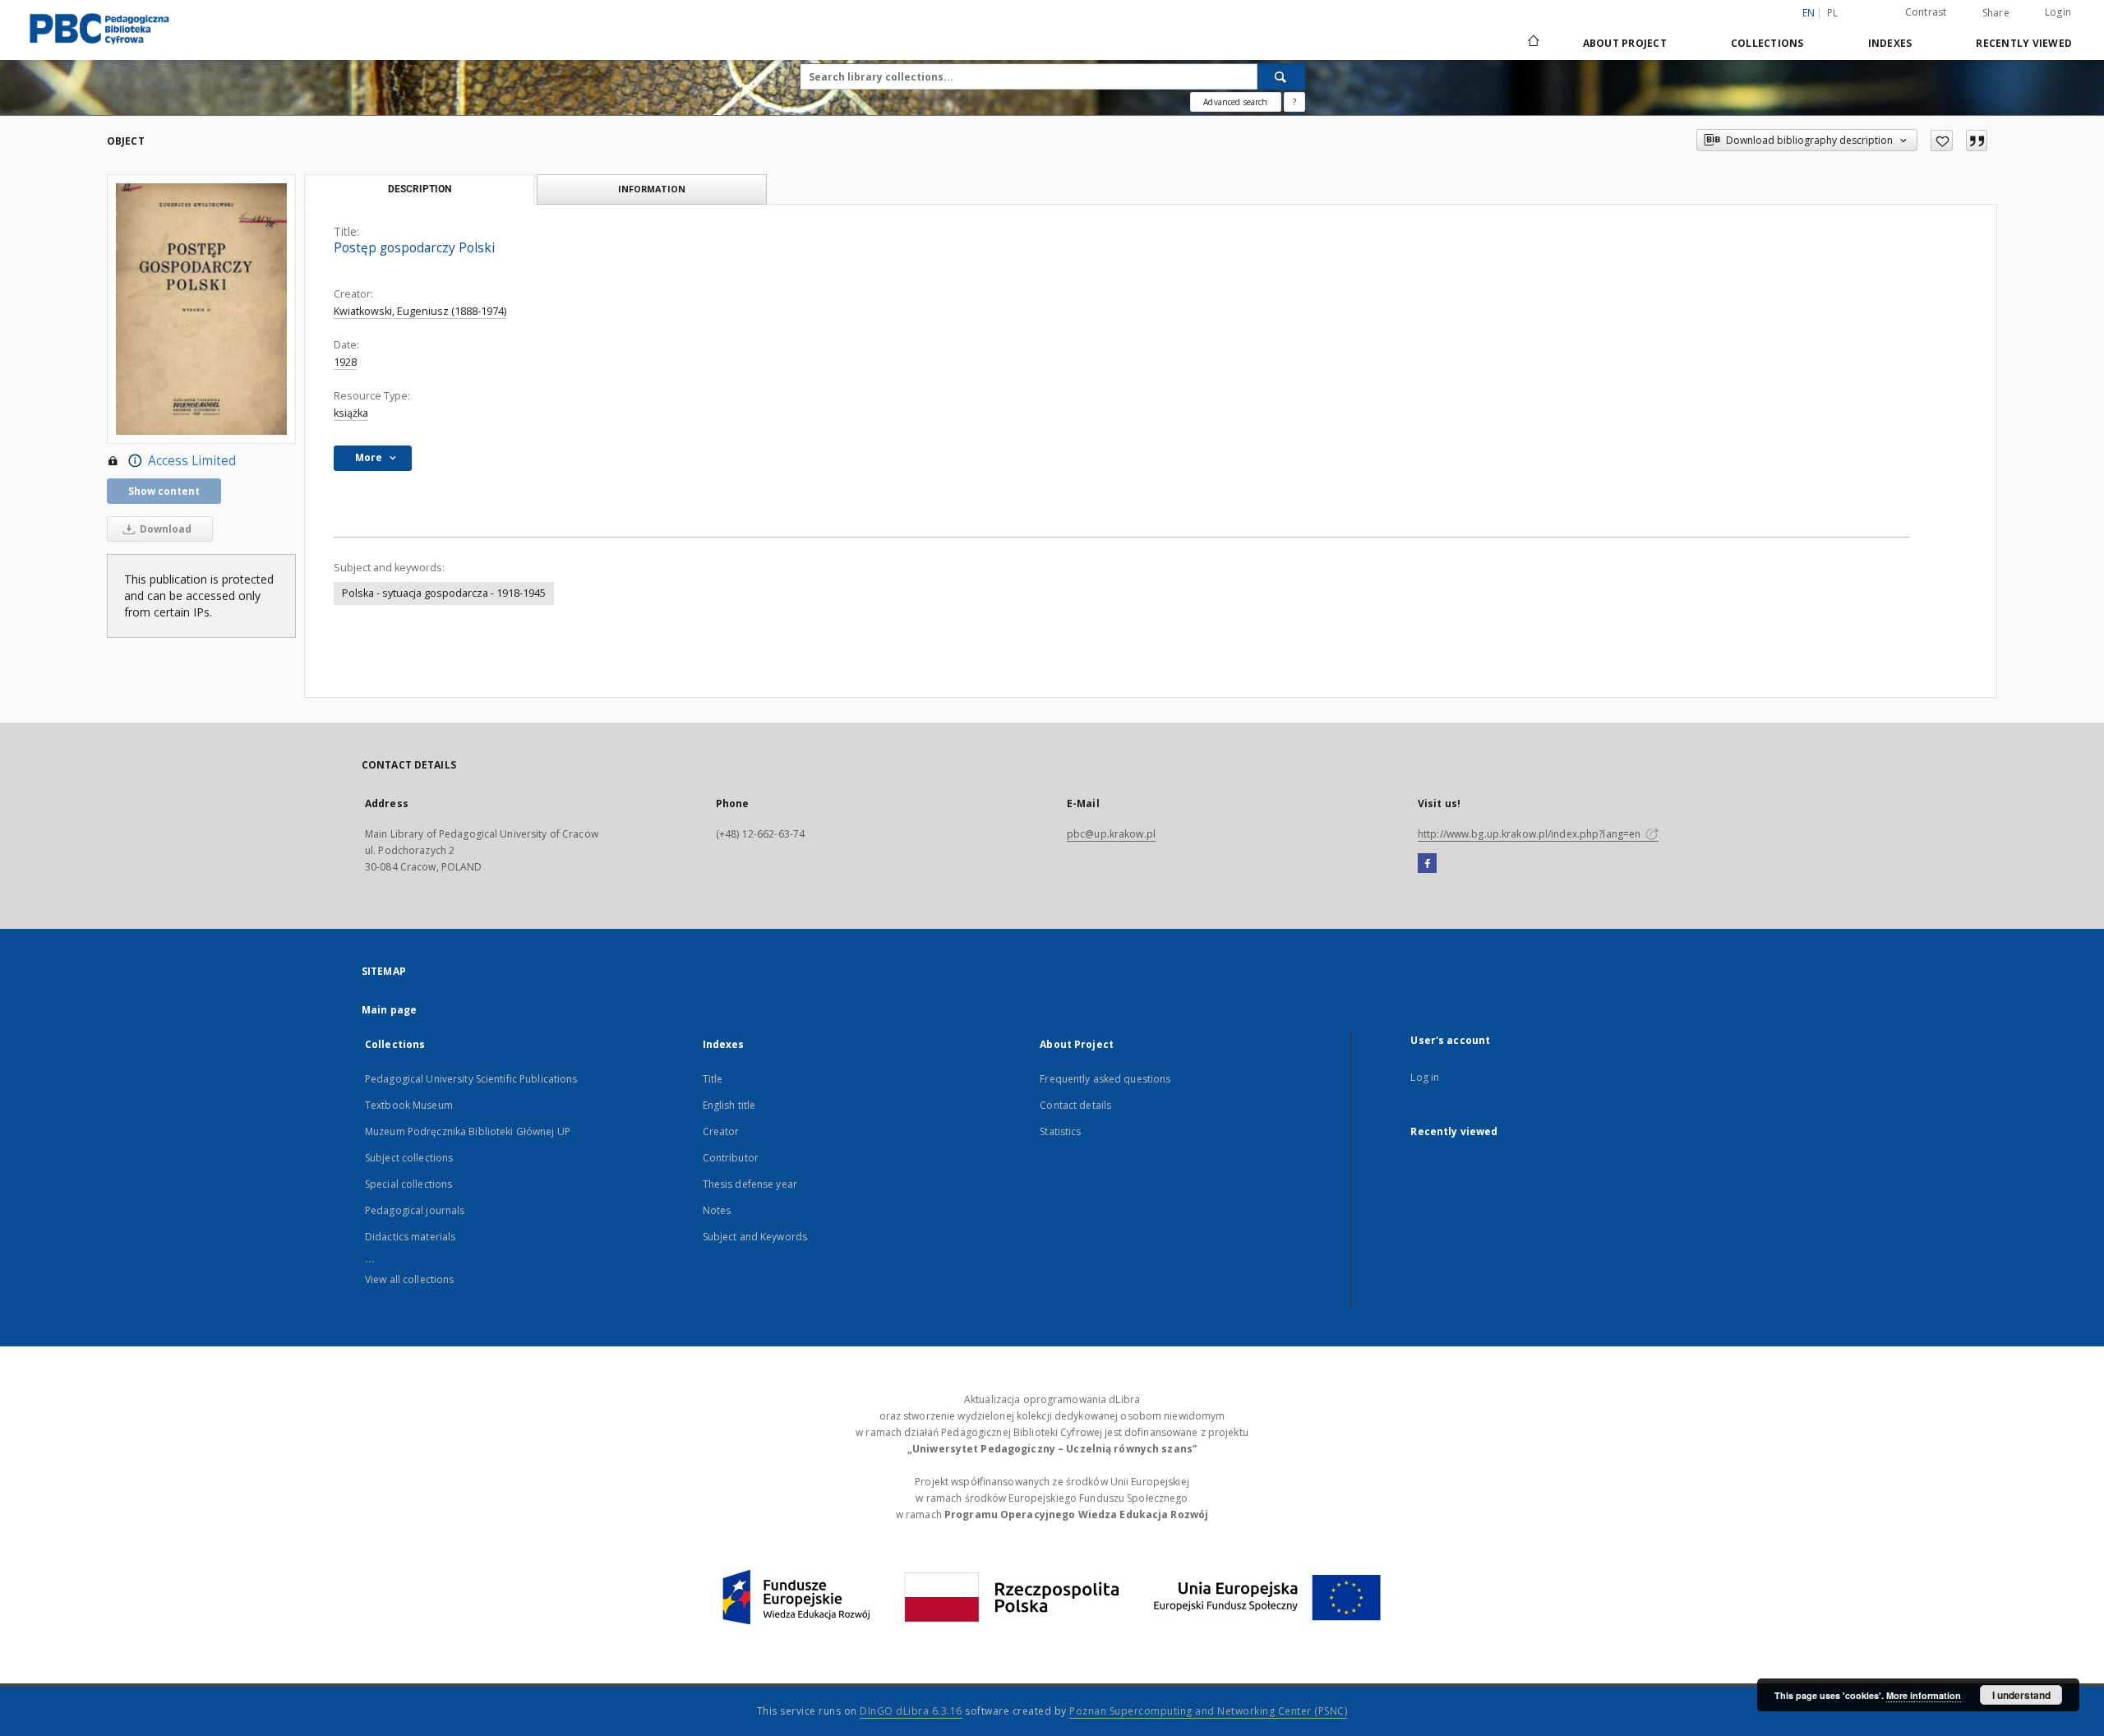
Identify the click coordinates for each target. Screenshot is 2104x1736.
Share (1996, 13)
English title (729, 1105)
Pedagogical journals (415, 1210)
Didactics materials (410, 1237)
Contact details (1075, 1105)
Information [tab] (652, 189)
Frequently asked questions (1105, 1079)
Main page (389, 1010)
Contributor (731, 1158)
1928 (345, 362)
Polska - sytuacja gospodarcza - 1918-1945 (444, 593)
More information (1924, 1695)
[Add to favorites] (1942, 141)
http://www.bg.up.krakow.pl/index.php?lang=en (1530, 834)
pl (1833, 13)
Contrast (1926, 12)
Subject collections (409, 1158)
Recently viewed (2024, 43)
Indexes (1890, 43)
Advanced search (1235, 102)
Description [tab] (420, 189)
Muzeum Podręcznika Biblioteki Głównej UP (468, 1131)
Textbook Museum (409, 1105)
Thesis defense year (750, 1184)
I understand (2021, 1695)
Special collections (408, 1184)
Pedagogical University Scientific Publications (471, 1079)
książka (351, 413)
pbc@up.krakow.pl (1111, 834)
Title (713, 1079)
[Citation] (1977, 141)
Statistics (1060, 1131)
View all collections (409, 1279)
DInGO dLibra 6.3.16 (911, 1711)
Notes (717, 1210)
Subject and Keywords (755, 1237)
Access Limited (192, 461)
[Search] (1281, 76)
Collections (1767, 43)
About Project (1625, 43)
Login (2058, 12)
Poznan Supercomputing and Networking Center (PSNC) (1208, 1711)
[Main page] (1532, 43)
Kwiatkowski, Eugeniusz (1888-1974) (420, 311)
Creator (721, 1131)
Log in (1425, 1077)
